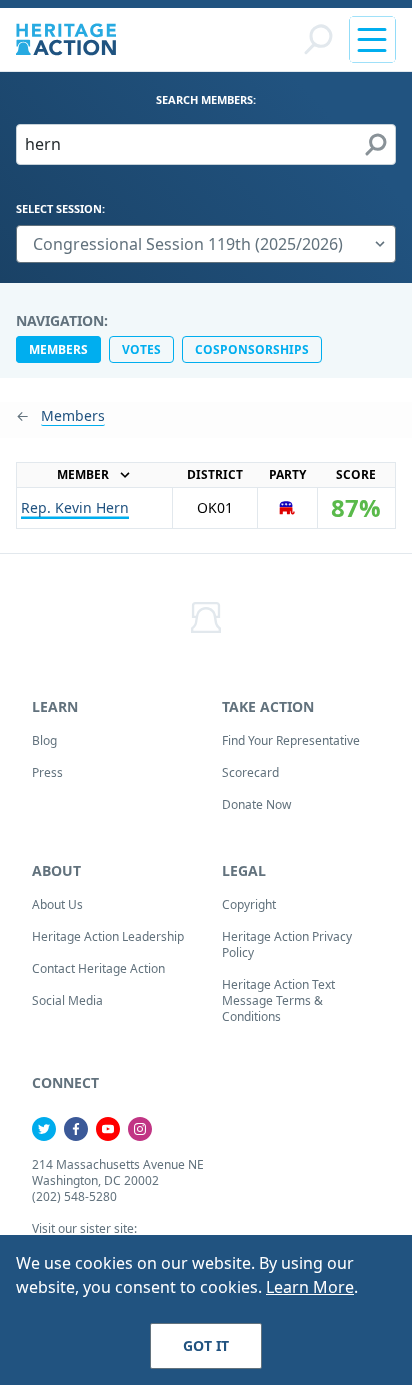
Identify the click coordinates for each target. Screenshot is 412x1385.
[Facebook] (76, 1129)
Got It (206, 1345)
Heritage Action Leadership (108, 936)
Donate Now (256, 804)
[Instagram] (140, 1129)
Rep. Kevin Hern (75, 507)
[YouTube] (108, 1129)
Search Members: (206, 99)
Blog (44, 740)
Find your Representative (291, 740)
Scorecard (250, 772)
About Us (57, 904)
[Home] (66, 39)
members (58, 349)
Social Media (67, 1000)
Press (47, 772)
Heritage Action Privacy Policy (287, 944)
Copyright (249, 904)
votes (141, 349)
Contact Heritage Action (98, 968)
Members (73, 415)
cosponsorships (252, 349)
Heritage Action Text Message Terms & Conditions (278, 1000)
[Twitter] (44, 1129)
